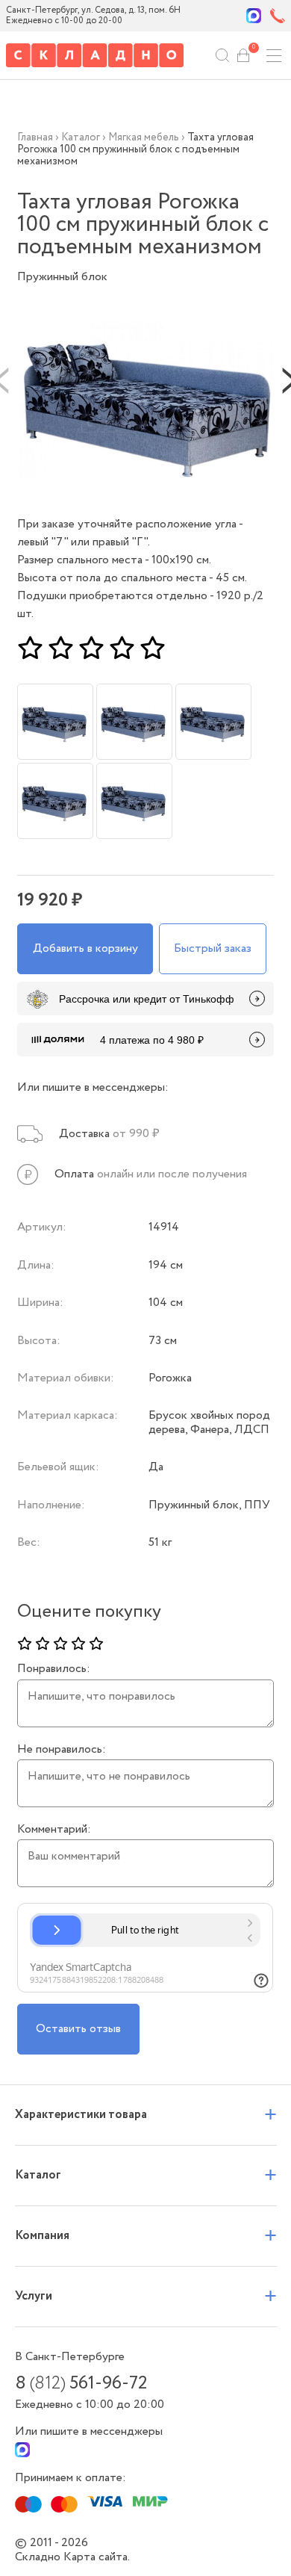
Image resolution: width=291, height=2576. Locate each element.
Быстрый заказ (213, 948)
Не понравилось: (62, 1750)
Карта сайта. (97, 2557)
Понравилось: (54, 1669)
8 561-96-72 (81, 2384)
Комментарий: (54, 1830)
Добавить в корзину (85, 948)
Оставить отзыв (78, 2029)
